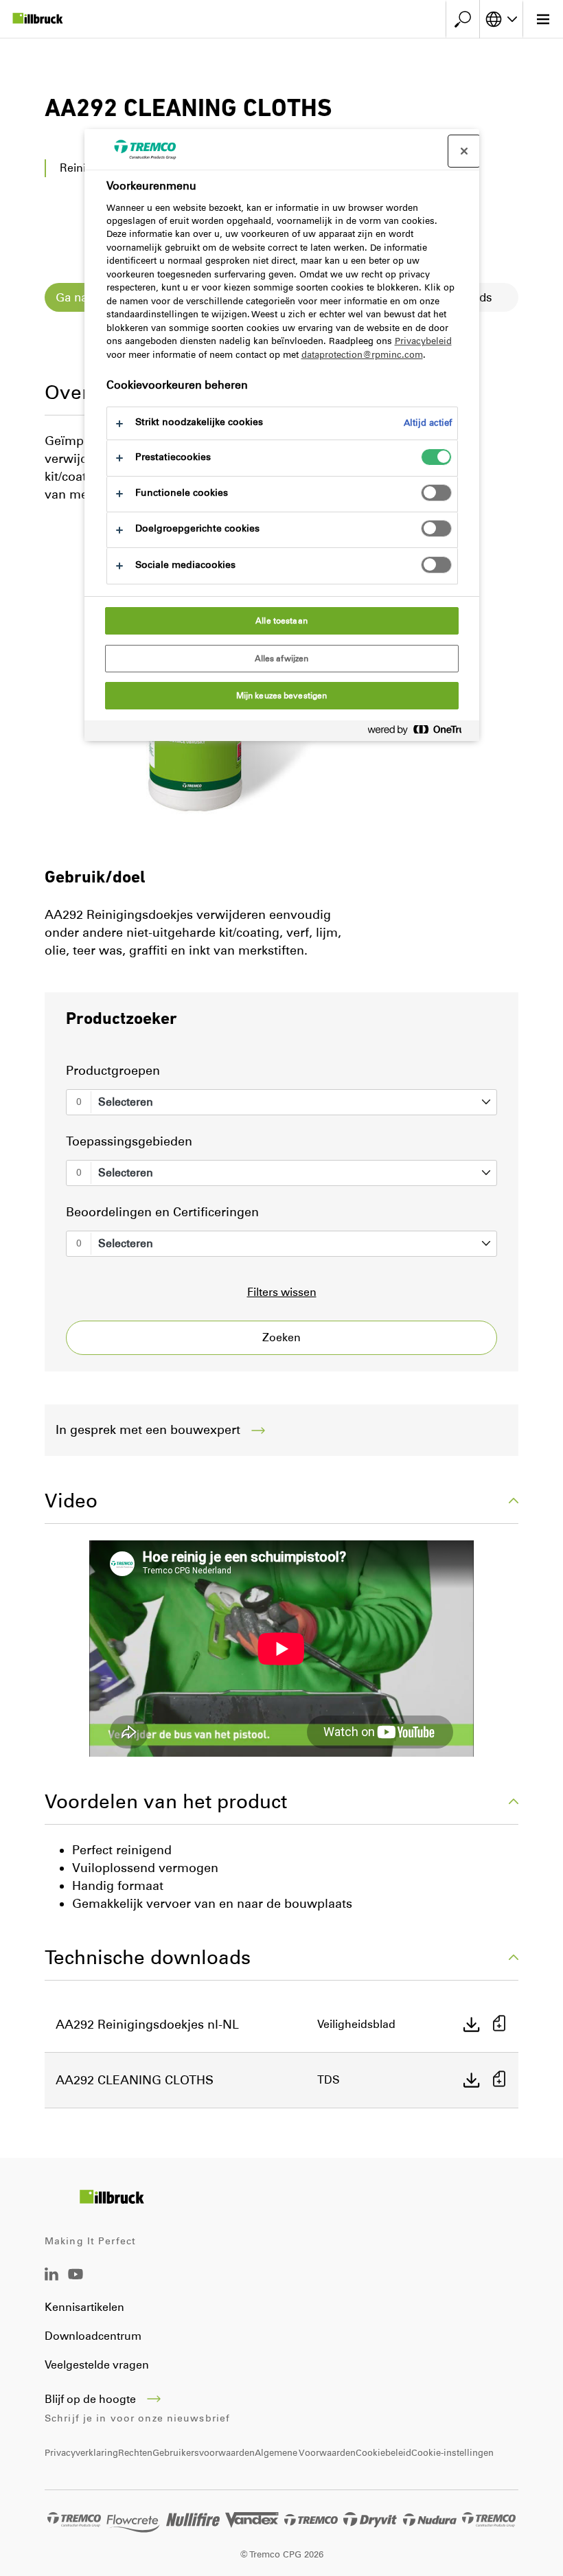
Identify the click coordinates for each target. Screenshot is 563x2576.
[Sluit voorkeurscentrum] (464, 151)
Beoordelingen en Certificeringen (162, 1212)
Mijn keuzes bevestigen (282, 696)
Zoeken (281, 1337)
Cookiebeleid (383, 2453)
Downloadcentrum (93, 2336)
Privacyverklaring (81, 2453)
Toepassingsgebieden (129, 1141)
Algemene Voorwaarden (305, 2453)
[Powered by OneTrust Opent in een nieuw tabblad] (420, 732)
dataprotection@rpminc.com (362, 355)
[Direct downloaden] (472, 2025)
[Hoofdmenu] (543, 19)
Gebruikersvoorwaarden (204, 2453)
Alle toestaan (281, 621)
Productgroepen (113, 1071)
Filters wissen (282, 1292)
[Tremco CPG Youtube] (76, 2284)
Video (71, 1501)
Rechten (135, 2453)
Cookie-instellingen (452, 2453)
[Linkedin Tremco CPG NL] (51, 2277)
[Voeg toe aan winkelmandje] (499, 2025)
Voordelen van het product (166, 1801)
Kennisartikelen (84, 2307)
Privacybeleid (423, 341)
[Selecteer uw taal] (501, 19)
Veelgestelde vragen (97, 2365)
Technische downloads (148, 1957)
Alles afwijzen (282, 659)
